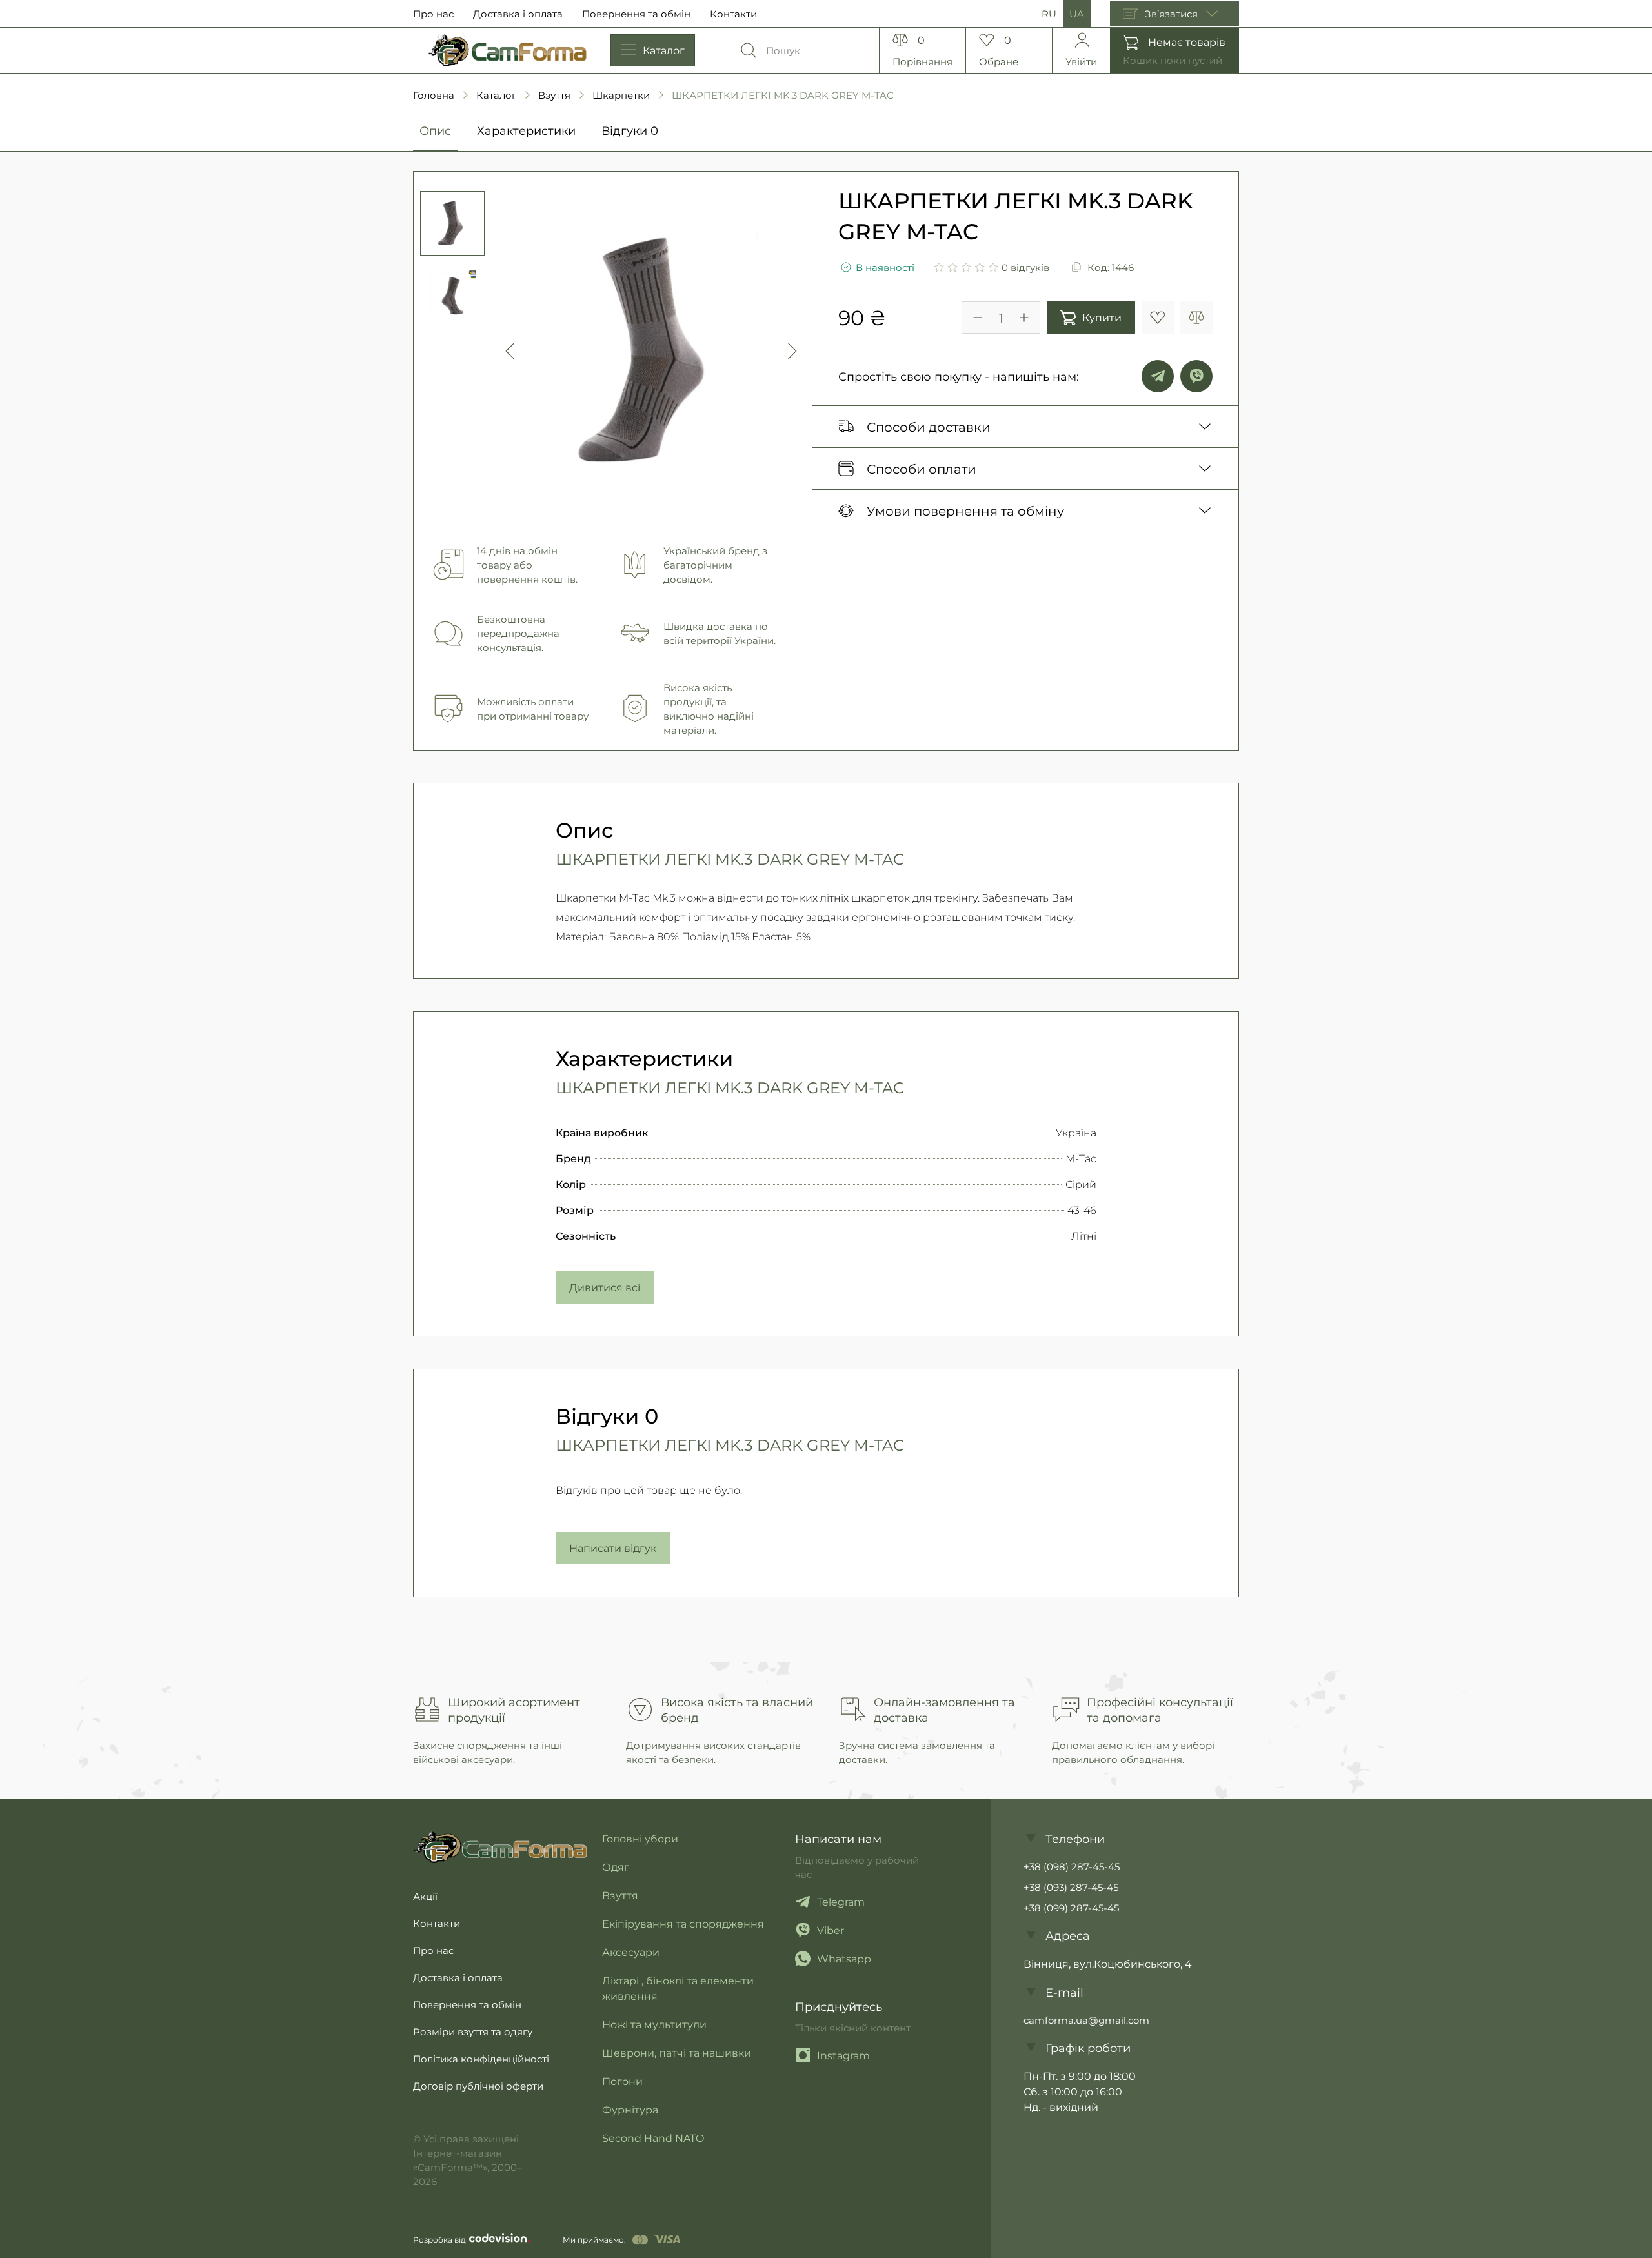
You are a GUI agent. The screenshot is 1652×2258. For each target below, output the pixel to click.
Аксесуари (631, 1952)
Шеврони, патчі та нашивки (677, 2052)
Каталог (496, 95)
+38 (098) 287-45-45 (1072, 1866)
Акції (425, 1896)
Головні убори (640, 1838)
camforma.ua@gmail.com (1086, 2020)
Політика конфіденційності (481, 2059)
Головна (434, 95)
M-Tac (1081, 1158)
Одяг (616, 1867)
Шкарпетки (621, 95)
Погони (622, 2081)
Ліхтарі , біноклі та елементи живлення (678, 1988)
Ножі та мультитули (654, 2024)
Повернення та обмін (636, 14)
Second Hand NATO (653, 2138)
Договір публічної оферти (478, 2086)
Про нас (433, 14)
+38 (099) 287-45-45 (1071, 1908)
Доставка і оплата (518, 14)
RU (1049, 14)
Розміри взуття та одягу (473, 2031)
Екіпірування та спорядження (683, 1923)
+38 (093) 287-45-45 (1071, 1887)
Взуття (554, 95)
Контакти (733, 14)
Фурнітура (630, 2109)
